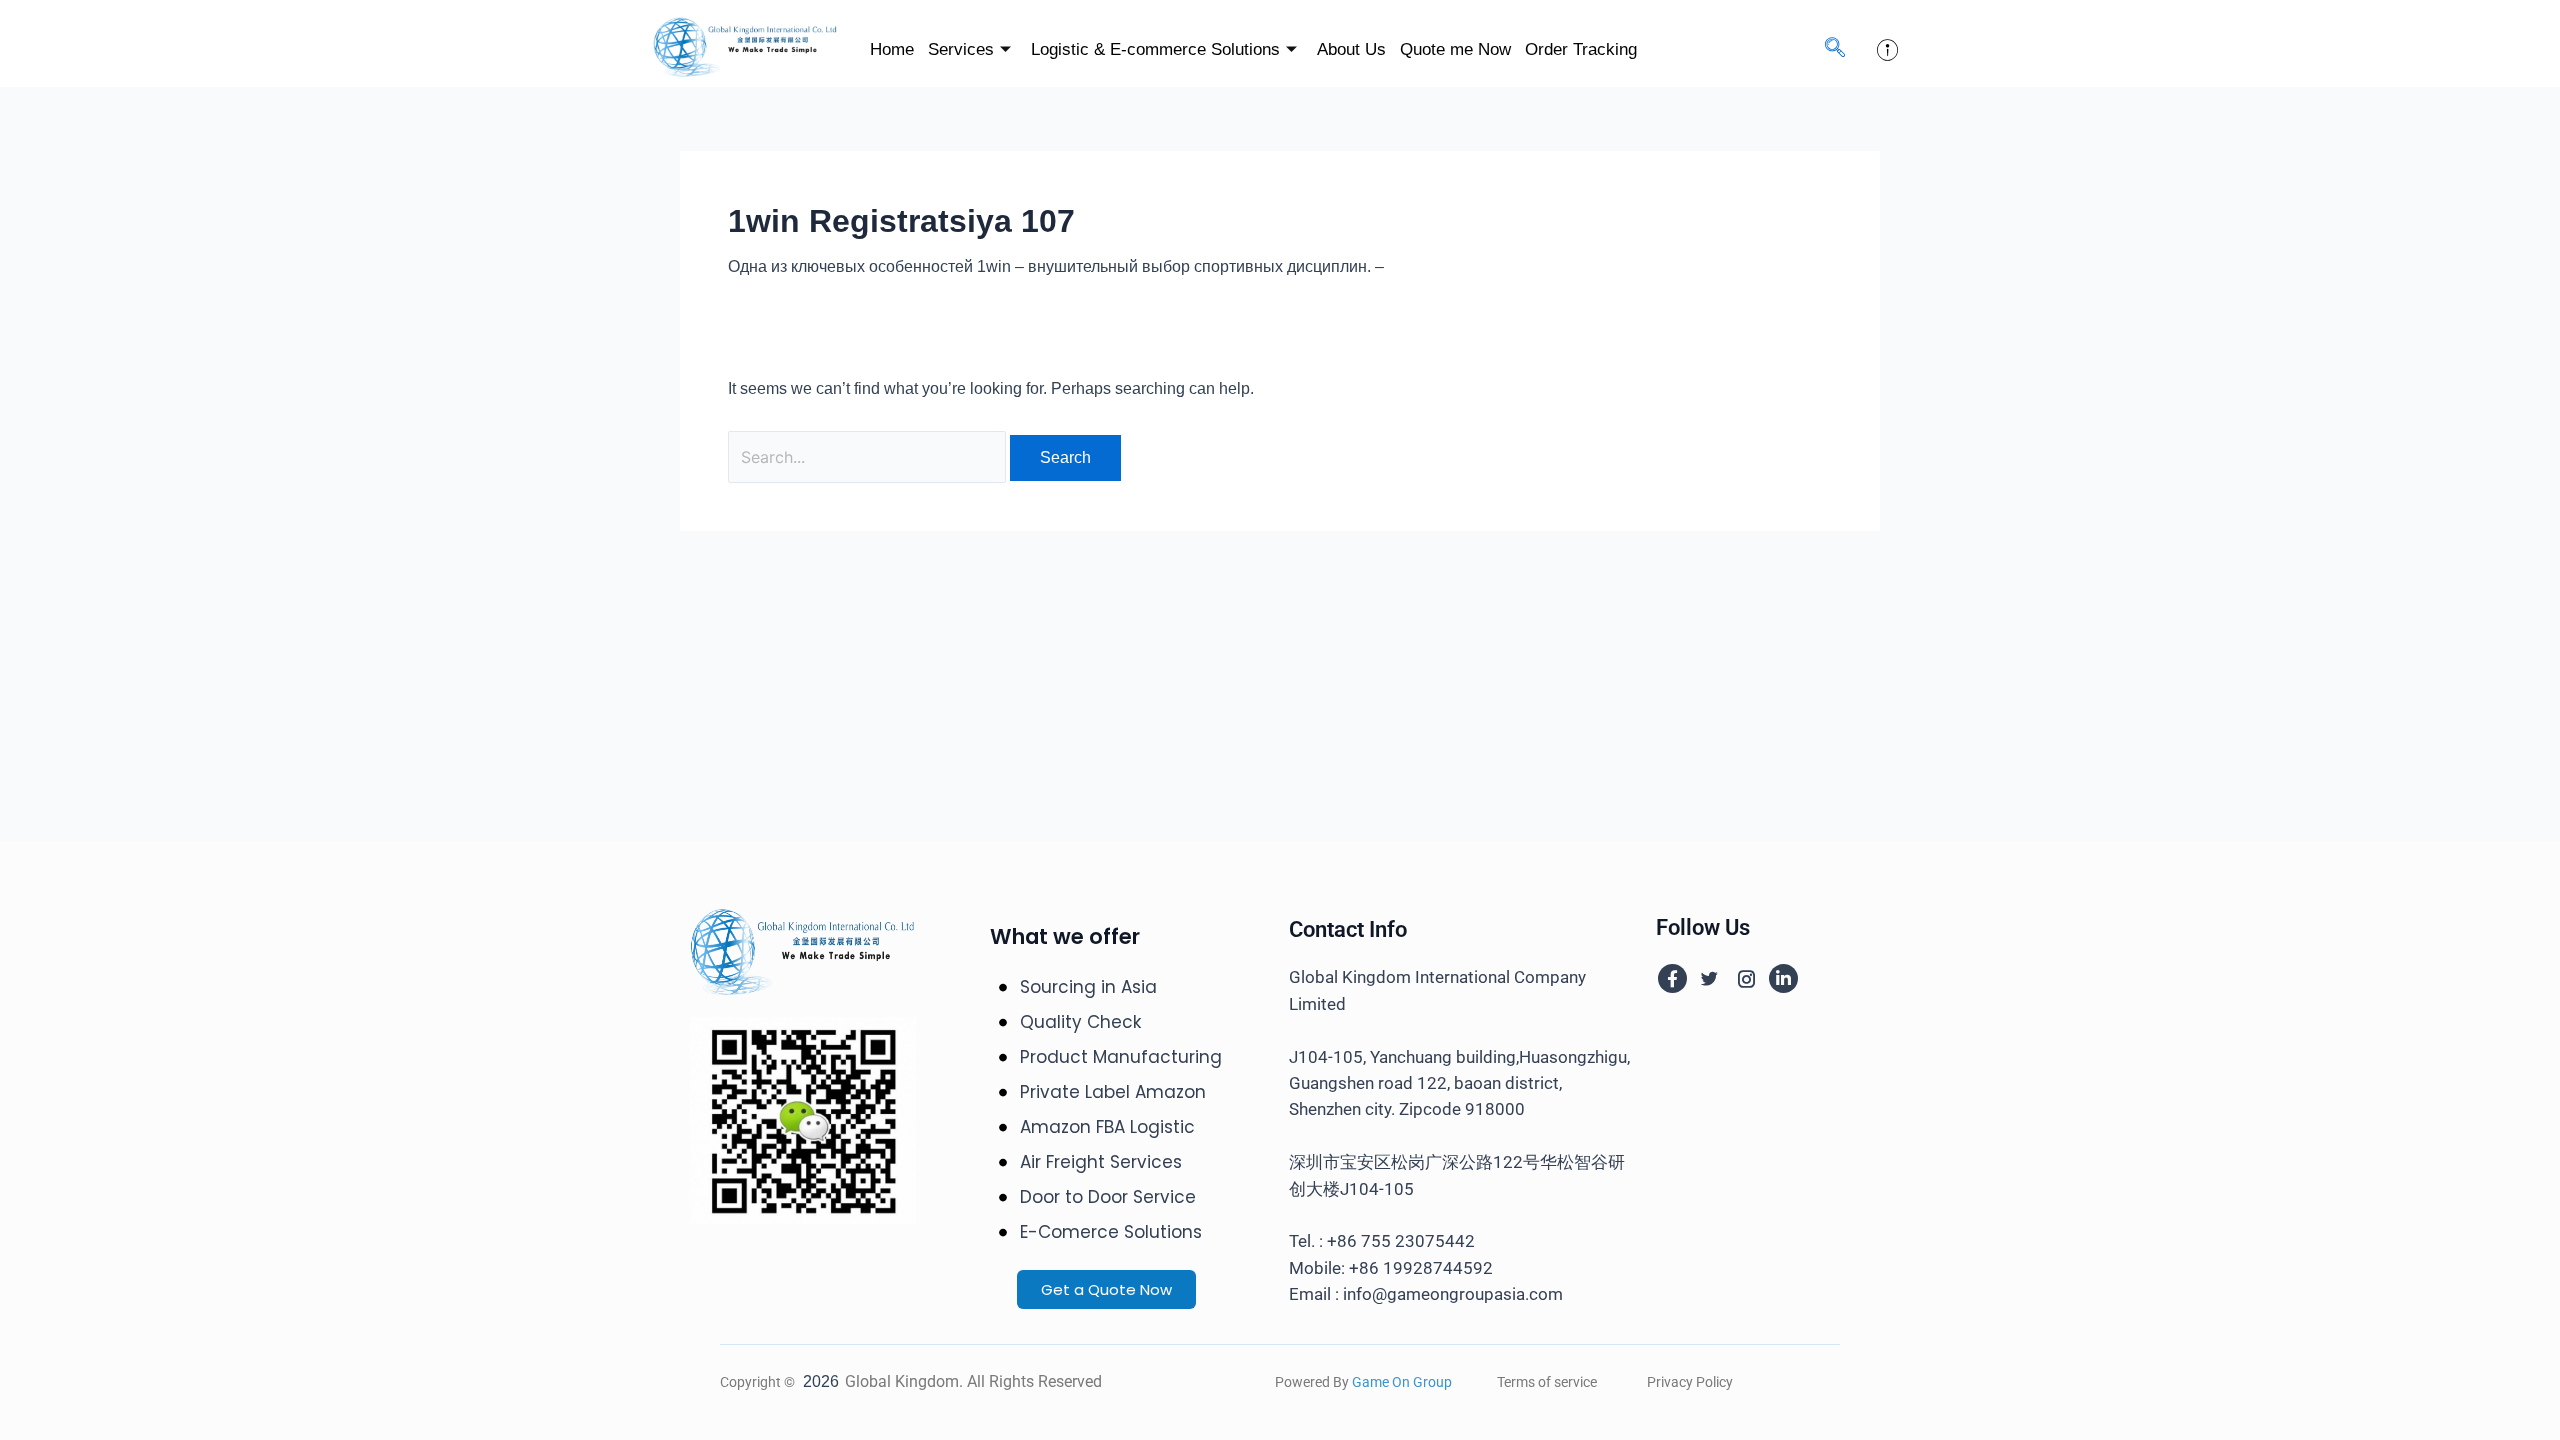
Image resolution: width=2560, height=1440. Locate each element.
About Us (1351, 49)
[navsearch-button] (1835, 49)
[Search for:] (869, 457)
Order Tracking (1581, 49)
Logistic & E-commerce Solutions (1155, 49)
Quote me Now (1455, 49)
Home (892, 49)
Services (961, 49)
